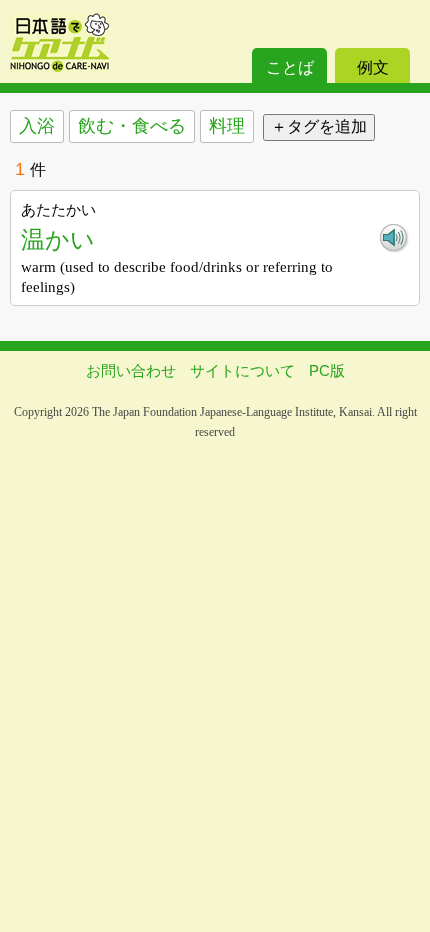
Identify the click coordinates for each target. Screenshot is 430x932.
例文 (373, 67)
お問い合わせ (131, 370)
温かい (58, 239)
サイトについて (242, 370)
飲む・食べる (132, 126)
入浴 (37, 126)
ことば (290, 67)
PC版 (327, 370)
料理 (227, 126)
